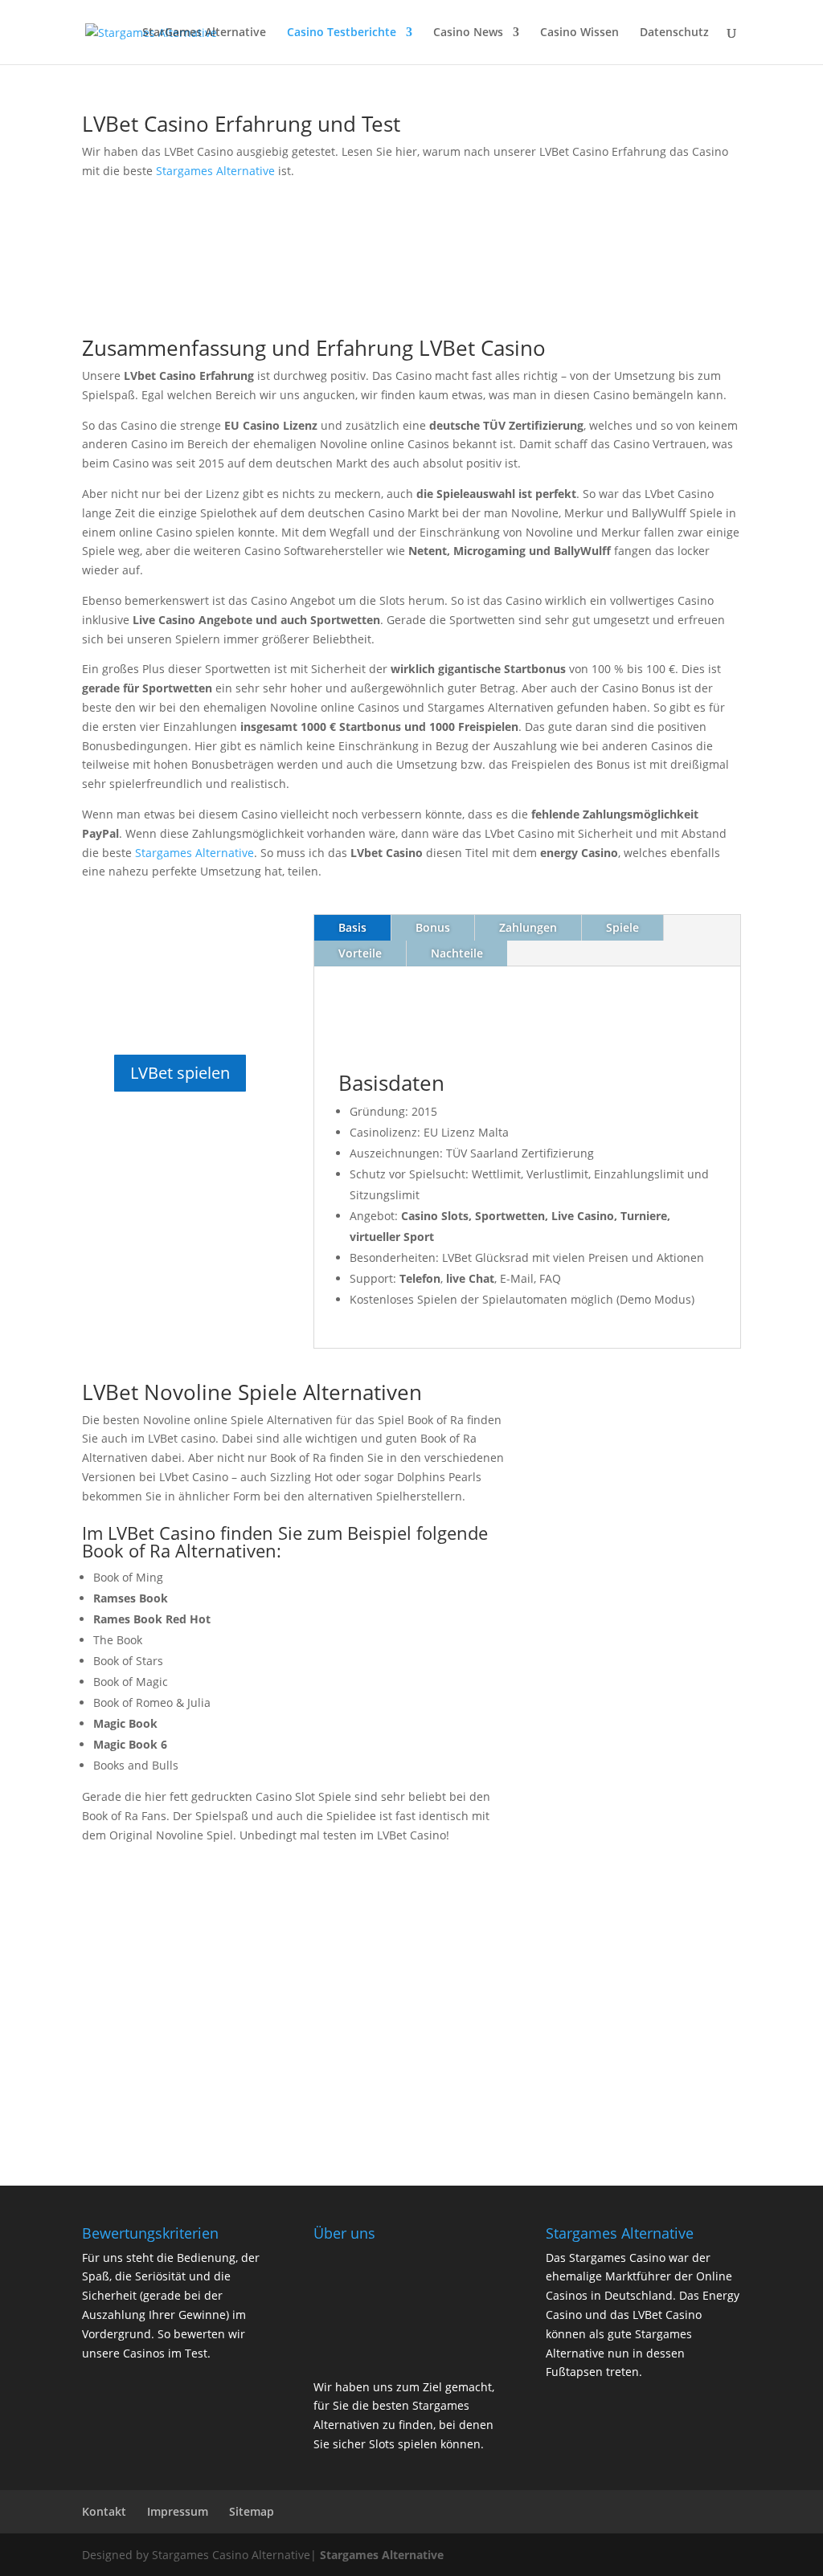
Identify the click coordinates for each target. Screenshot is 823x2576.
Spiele (622, 927)
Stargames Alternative (215, 171)
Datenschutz (674, 33)
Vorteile (360, 953)
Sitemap (252, 2511)
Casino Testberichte (342, 33)
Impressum (178, 2511)
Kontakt (104, 2511)
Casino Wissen (579, 33)
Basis (352, 927)
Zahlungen (528, 927)
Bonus (433, 927)
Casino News (468, 33)
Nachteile (457, 953)
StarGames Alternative (204, 33)
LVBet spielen (180, 1073)
